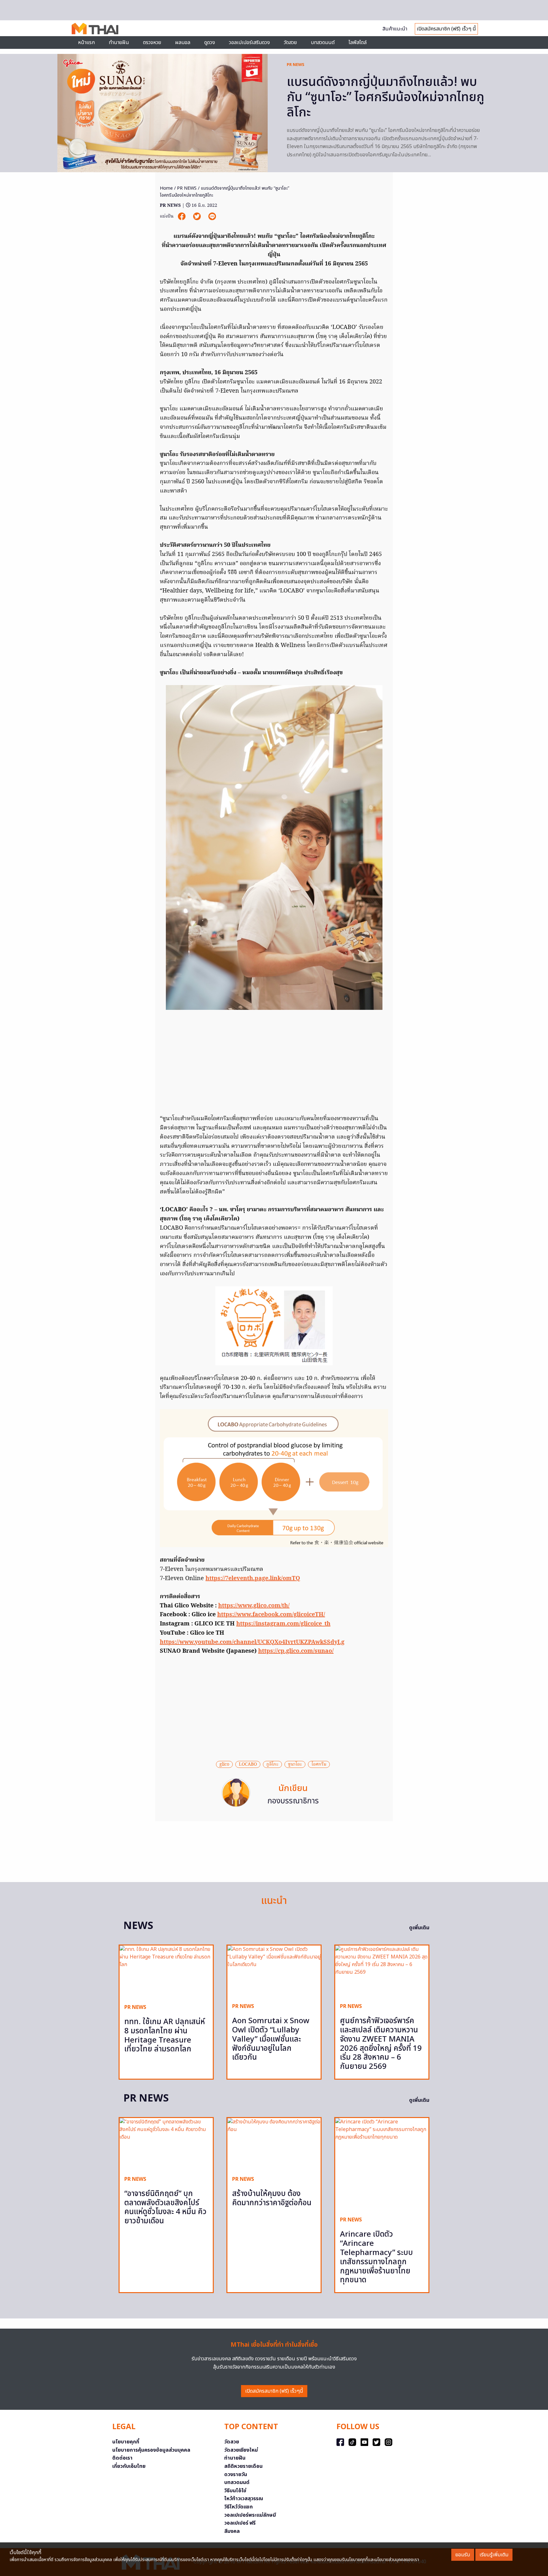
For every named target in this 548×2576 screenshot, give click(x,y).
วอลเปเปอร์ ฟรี (240, 2523)
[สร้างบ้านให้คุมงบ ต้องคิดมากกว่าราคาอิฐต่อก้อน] (274, 2144)
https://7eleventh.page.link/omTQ (253, 1579)
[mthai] (95, 28)
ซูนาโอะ (295, 1764)
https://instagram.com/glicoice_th (283, 1624)
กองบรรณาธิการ (293, 1801)
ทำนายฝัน (119, 42)
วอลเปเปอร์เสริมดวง (249, 42)
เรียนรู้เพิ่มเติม (494, 2555)
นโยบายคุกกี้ (126, 2442)
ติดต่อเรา (122, 2458)
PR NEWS (296, 65)
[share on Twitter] (198, 216)
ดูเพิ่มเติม (419, 1928)
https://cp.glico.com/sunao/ (296, 1651)
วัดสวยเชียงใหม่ (241, 2450)
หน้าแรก (86, 42)
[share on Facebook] (182, 216)
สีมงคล (232, 2531)
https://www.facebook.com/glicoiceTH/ (271, 1615)
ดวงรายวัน (236, 2475)
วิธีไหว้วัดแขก (238, 2507)
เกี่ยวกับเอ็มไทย (129, 2466)
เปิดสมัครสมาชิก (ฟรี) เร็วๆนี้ (274, 2391)
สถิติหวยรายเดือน (243, 2466)
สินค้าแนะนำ (395, 29)
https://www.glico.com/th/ (254, 1606)
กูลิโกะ (272, 1764)
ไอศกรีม (319, 1764)
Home (166, 188)
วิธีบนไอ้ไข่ (235, 2491)
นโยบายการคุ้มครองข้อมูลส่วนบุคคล (151, 2450)
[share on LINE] (212, 216)
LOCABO (248, 1764)
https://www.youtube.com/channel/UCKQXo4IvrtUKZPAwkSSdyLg (252, 1642)
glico (224, 1764)
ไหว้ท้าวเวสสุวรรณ (244, 2499)
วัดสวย (290, 42)
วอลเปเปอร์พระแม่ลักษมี (250, 2515)
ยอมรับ (463, 2555)
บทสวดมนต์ (323, 42)
